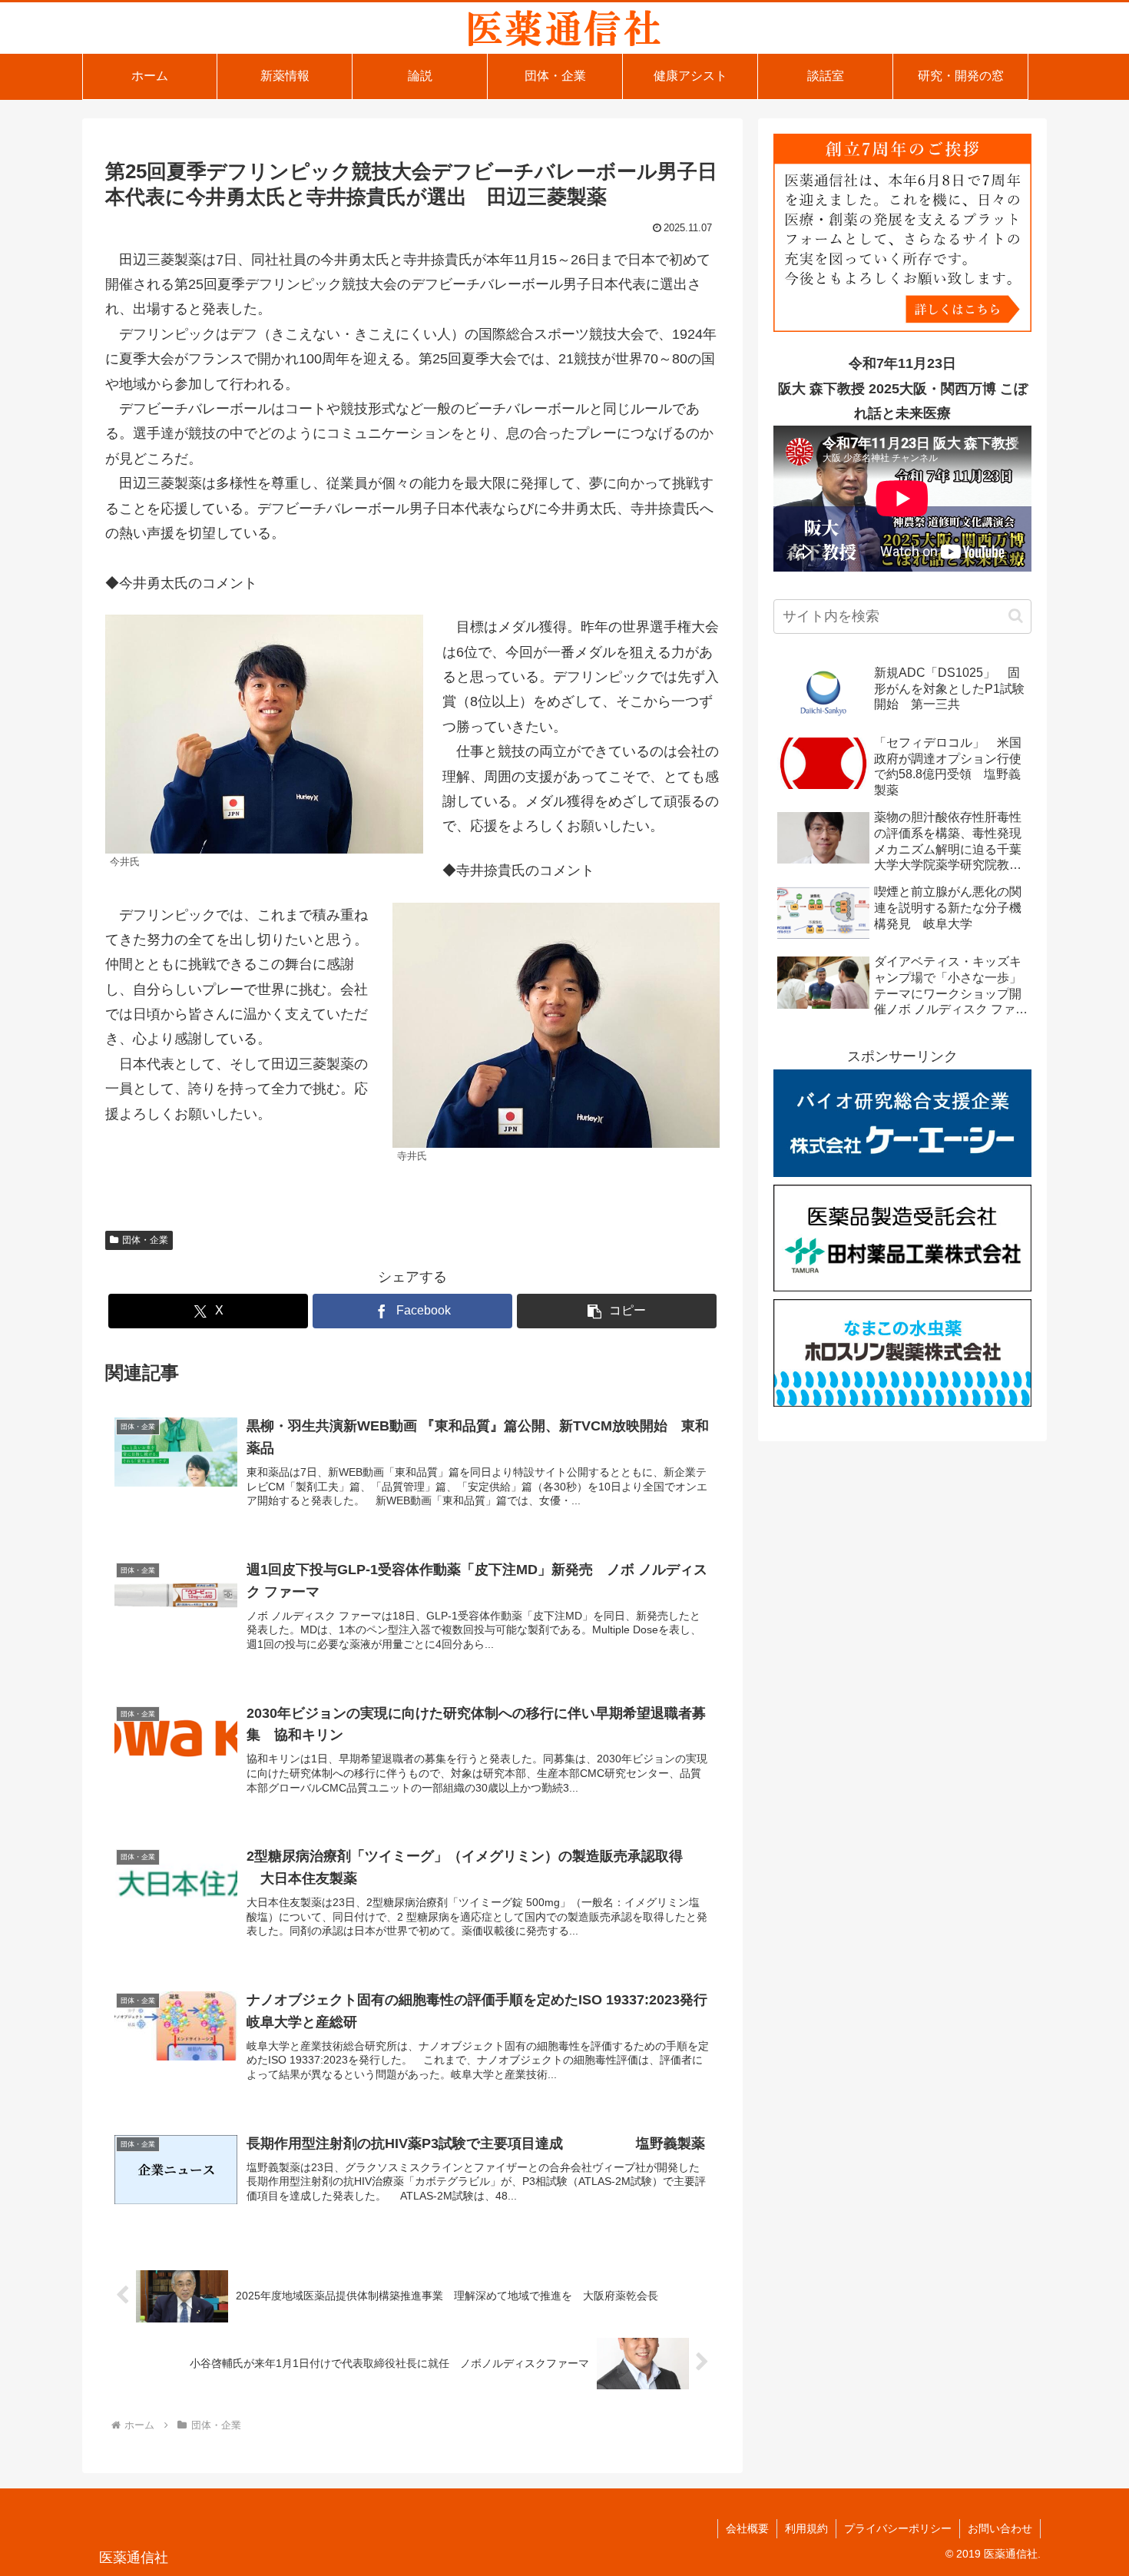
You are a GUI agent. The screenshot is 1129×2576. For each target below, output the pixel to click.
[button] (617, 1311)
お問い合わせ (1000, 2528)
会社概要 (747, 2528)
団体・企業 (145, 1240)
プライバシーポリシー (898, 2528)
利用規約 (806, 2528)
